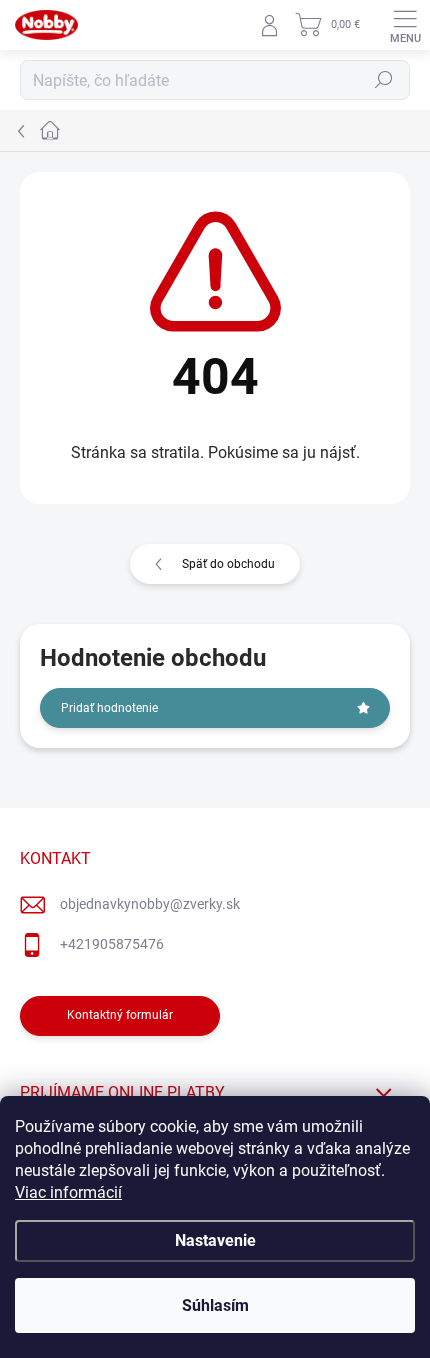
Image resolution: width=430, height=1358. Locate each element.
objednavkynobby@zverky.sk (150, 904)
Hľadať (384, 80)
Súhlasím (215, 1305)
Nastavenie (215, 1240)
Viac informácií (68, 1192)
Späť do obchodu (228, 564)
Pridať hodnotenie (109, 708)
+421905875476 (112, 944)
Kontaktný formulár (120, 1015)
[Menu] (405, 25)
